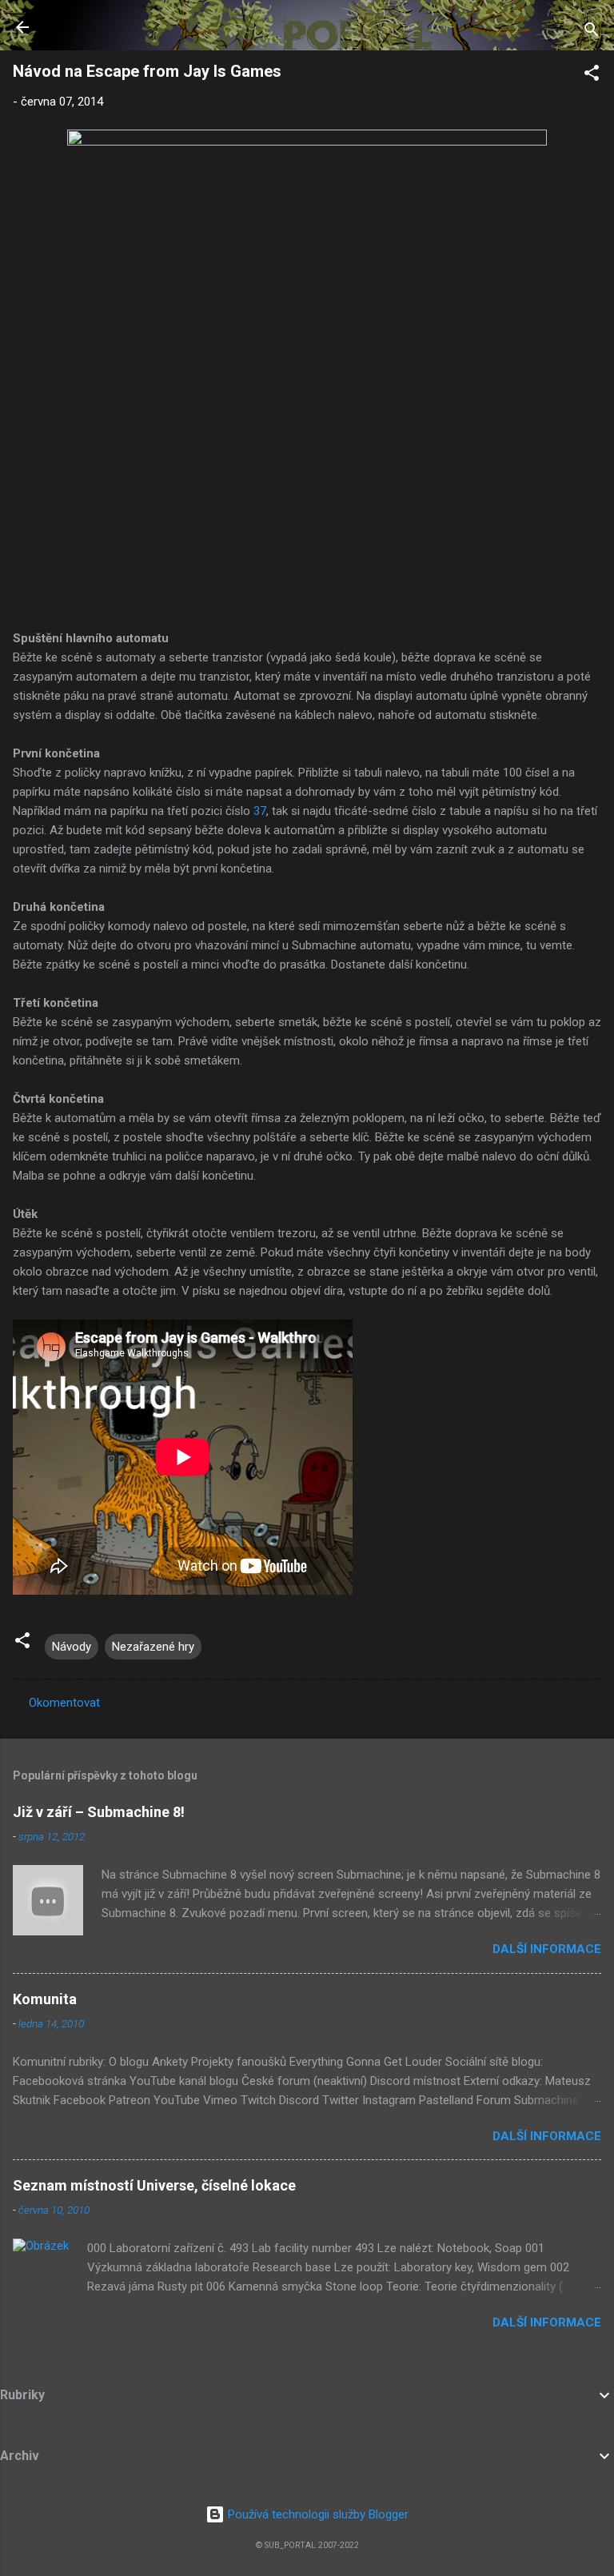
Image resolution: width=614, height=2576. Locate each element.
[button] (592, 76)
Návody (72, 1647)
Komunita (45, 1999)
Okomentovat (64, 1703)
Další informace (547, 1949)
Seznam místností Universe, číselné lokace (154, 2185)
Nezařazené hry (153, 1647)
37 (260, 811)
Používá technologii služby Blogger (317, 2514)
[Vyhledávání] (592, 32)
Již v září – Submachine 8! (99, 1812)
